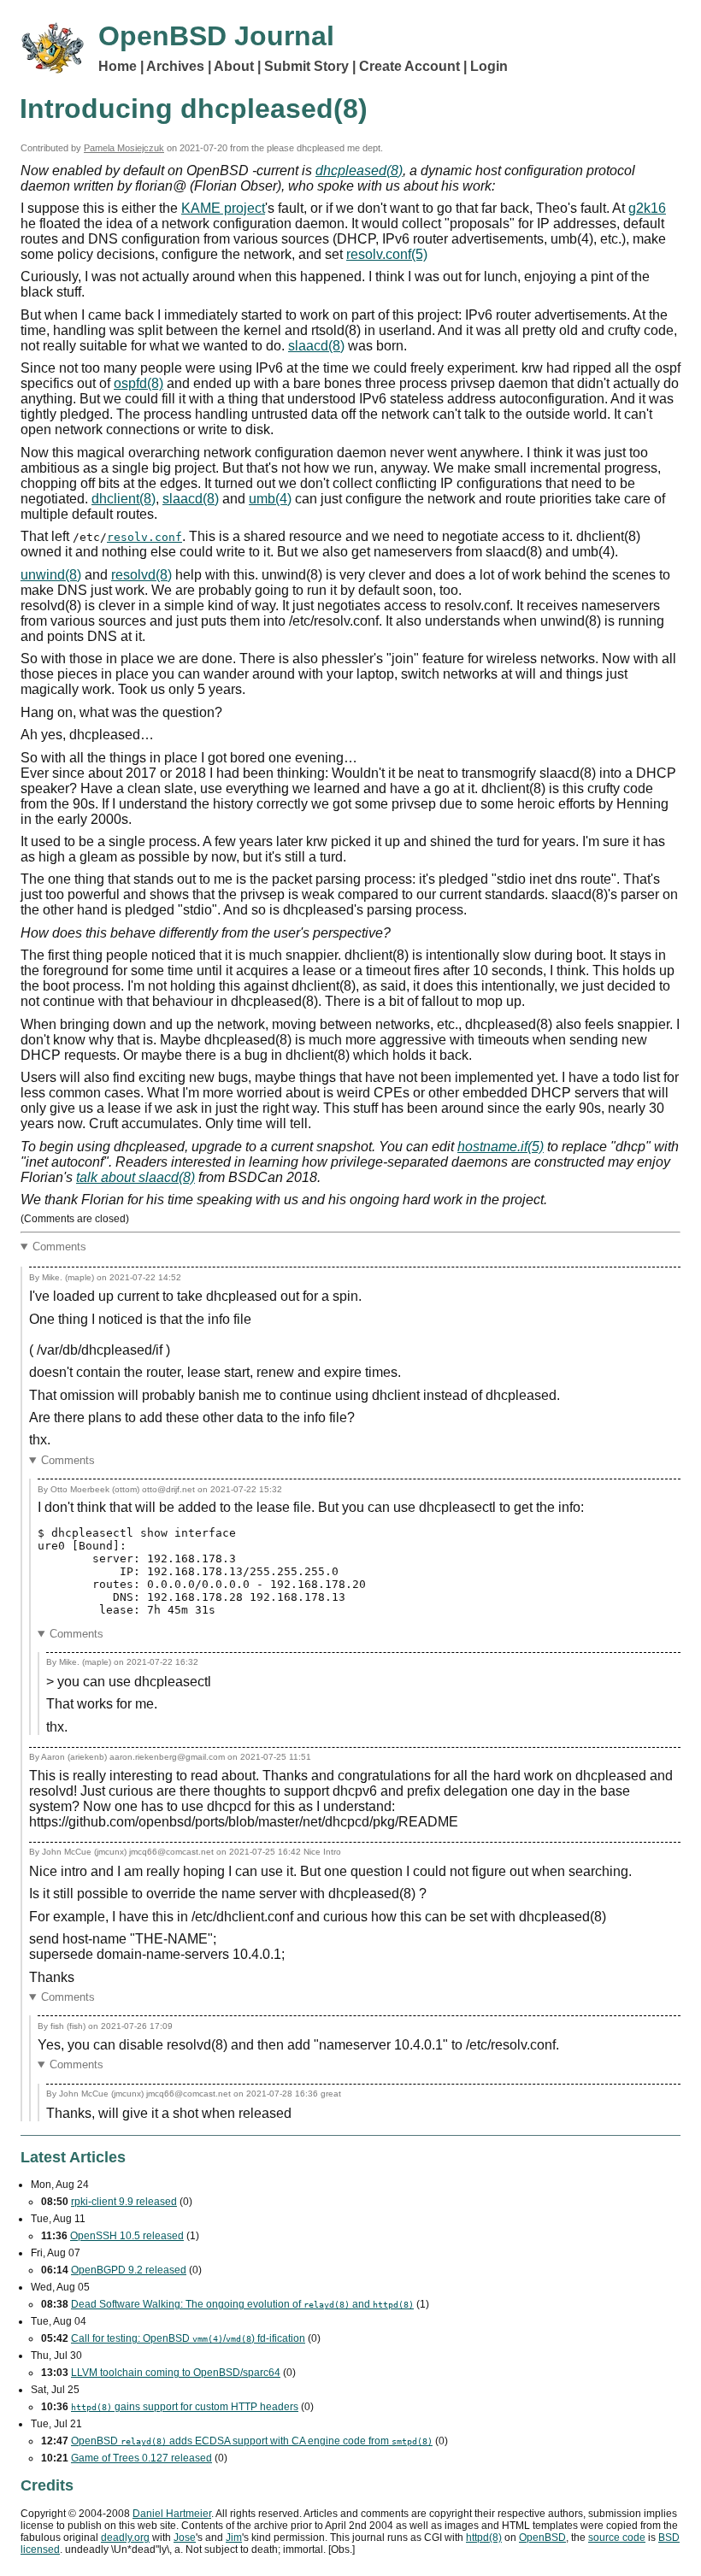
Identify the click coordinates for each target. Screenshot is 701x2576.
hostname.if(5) (501, 1147)
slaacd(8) (316, 346)
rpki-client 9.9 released (124, 2202)
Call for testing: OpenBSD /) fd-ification (188, 2338)
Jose (185, 2538)
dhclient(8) (124, 499)
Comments (59, 1247)
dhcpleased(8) (359, 171)
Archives (175, 66)
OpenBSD (542, 2538)
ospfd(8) (138, 383)
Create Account (409, 66)
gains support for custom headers (185, 2407)
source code (617, 2538)
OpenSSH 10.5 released (127, 2236)
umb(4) (270, 499)
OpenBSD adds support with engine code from (252, 2441)
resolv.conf (144, 537)
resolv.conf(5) (387, 254)
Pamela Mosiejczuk (124, 148)
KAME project (223, 208)
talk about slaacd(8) (135, 1177)
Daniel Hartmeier (172, 2514)
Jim (234, 2538)
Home (118, 66)
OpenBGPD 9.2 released (129, 2270)
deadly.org (125, 2538)
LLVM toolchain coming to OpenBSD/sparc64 (176, 2373)
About (234, 66)
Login (489, 66)
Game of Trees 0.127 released (141, 2458)
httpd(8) (484, 2538)
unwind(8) (51, 575)
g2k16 (647, 208)
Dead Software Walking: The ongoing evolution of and (242, 2304)
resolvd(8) (141, 575)
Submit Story (306, 66)
